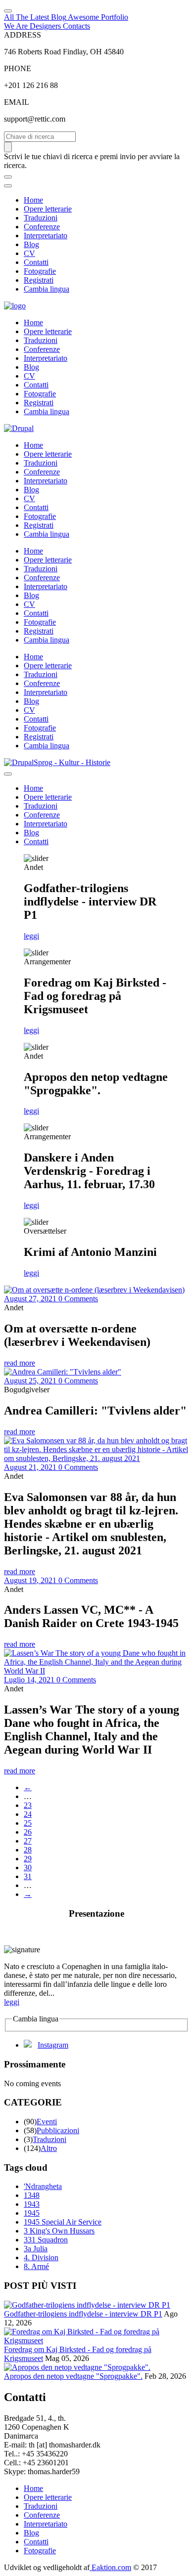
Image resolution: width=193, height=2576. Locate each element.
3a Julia (36, 2249)
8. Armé (36, 2266)
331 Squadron (46, 2240)
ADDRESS (23, 35)
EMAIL (17, 102)
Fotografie (40, 271)
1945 (32, 2213)
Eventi (47, 2122)
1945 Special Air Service (63, 2222)
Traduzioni (41, 218)
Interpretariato (46, 236)
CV (29, 253)
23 (28, 1805)
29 (28, 1859)
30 (28, 1868)
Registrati (39, 280)
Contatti (36, 262)
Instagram (53, 2045)
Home (33, 200)
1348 (32, 2195)
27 (28, 1841)
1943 (32, 2204)
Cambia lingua (47, 289)
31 (28, 1876)
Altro (49, 2148)
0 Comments (78, 1299)
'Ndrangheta (43, 2186)
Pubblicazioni (58, 2130)
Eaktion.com (110, 2567)
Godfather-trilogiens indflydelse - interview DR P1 (83, 2314)
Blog (31, 244)
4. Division (41, 2257)
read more (20, 1363)
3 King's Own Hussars (59, 2231)
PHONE (18, 68)
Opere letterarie (48, 209)
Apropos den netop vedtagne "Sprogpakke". (73, 2376)
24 (28, 1814)
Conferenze (42, 227)
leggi (31, 936)
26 (28, 1832)
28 (28, 1850)
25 (28, 1823)
